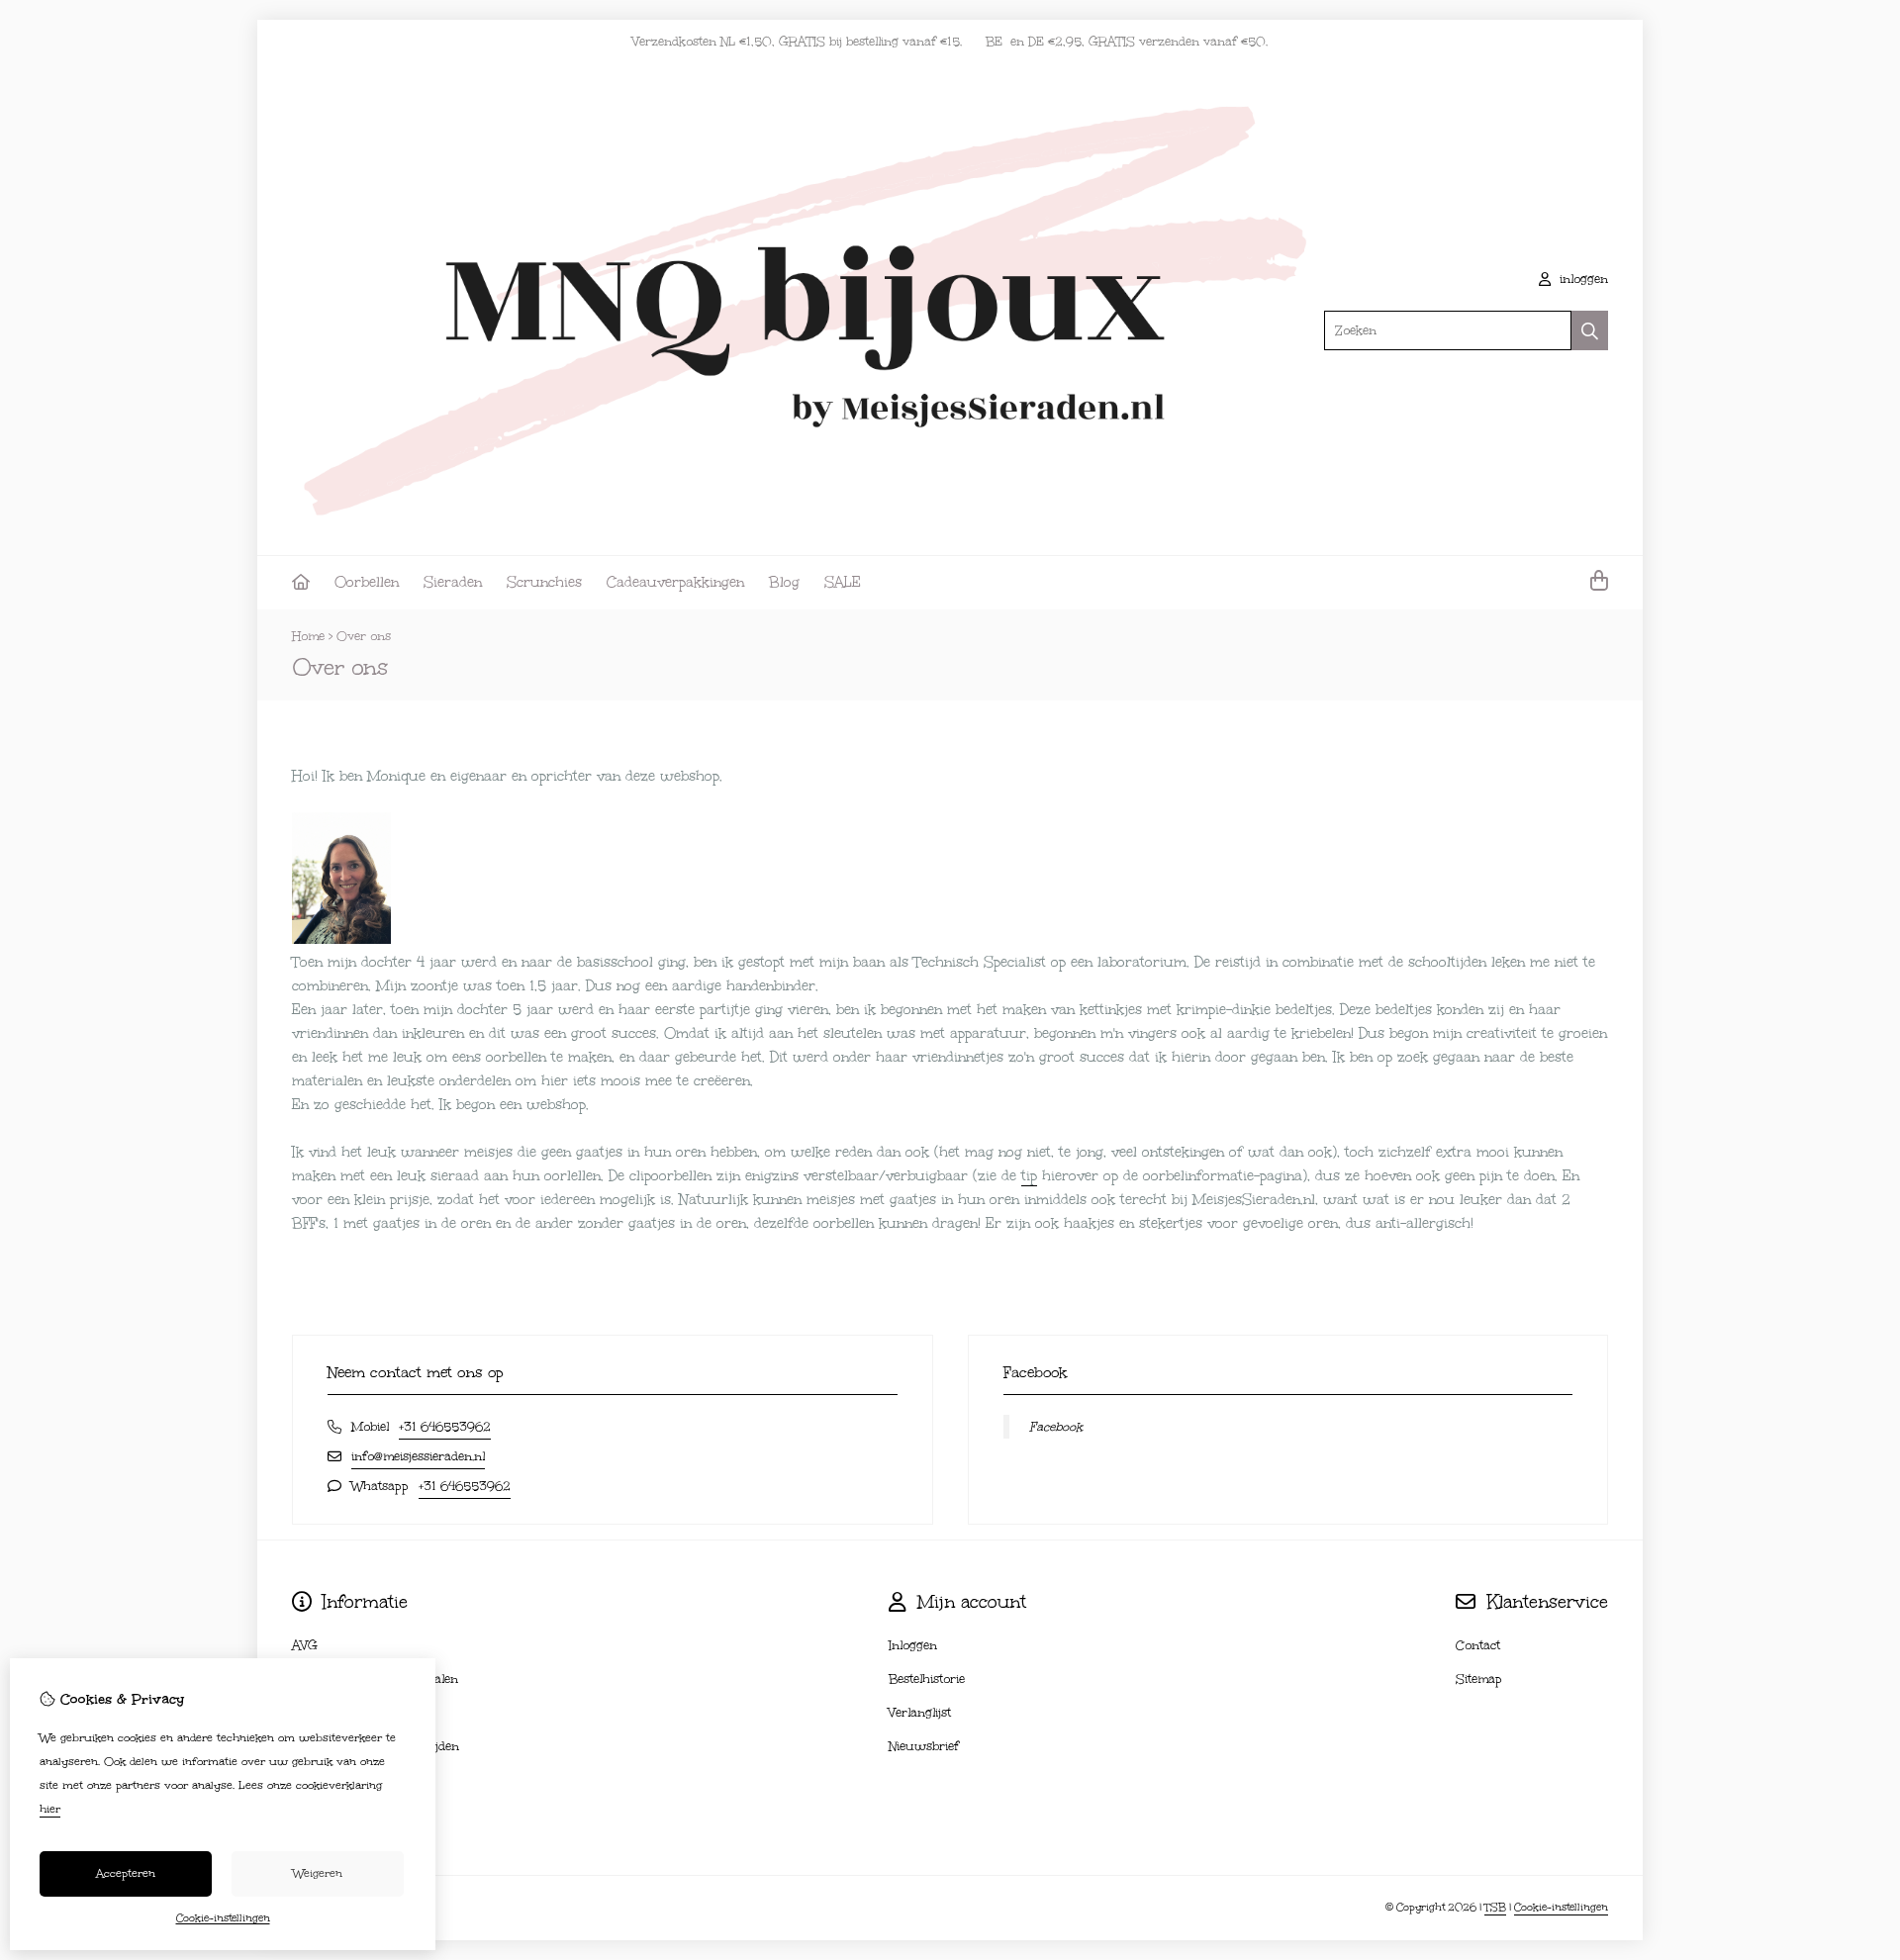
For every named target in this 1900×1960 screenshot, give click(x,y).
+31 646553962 (445, 1427)
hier (50, 1809)
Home (308, 636)
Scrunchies (544, 582)
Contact (1478, 1645)
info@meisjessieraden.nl (418, 1456)
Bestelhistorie (927, 1679)
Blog (784, 582)
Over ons (364, 636)
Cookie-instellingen (1561, 1908)
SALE (843, 582)
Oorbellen (367, 582)
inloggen (1582, 279)
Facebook (1056, 1427)
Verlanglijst (920, 1713)
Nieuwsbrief (924, 1746)
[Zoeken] (1590, 330)
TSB (1495, 1908)
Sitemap (1479, 1679)
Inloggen (913, 1645)
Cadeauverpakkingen (675, 582)
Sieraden (453, 582)
